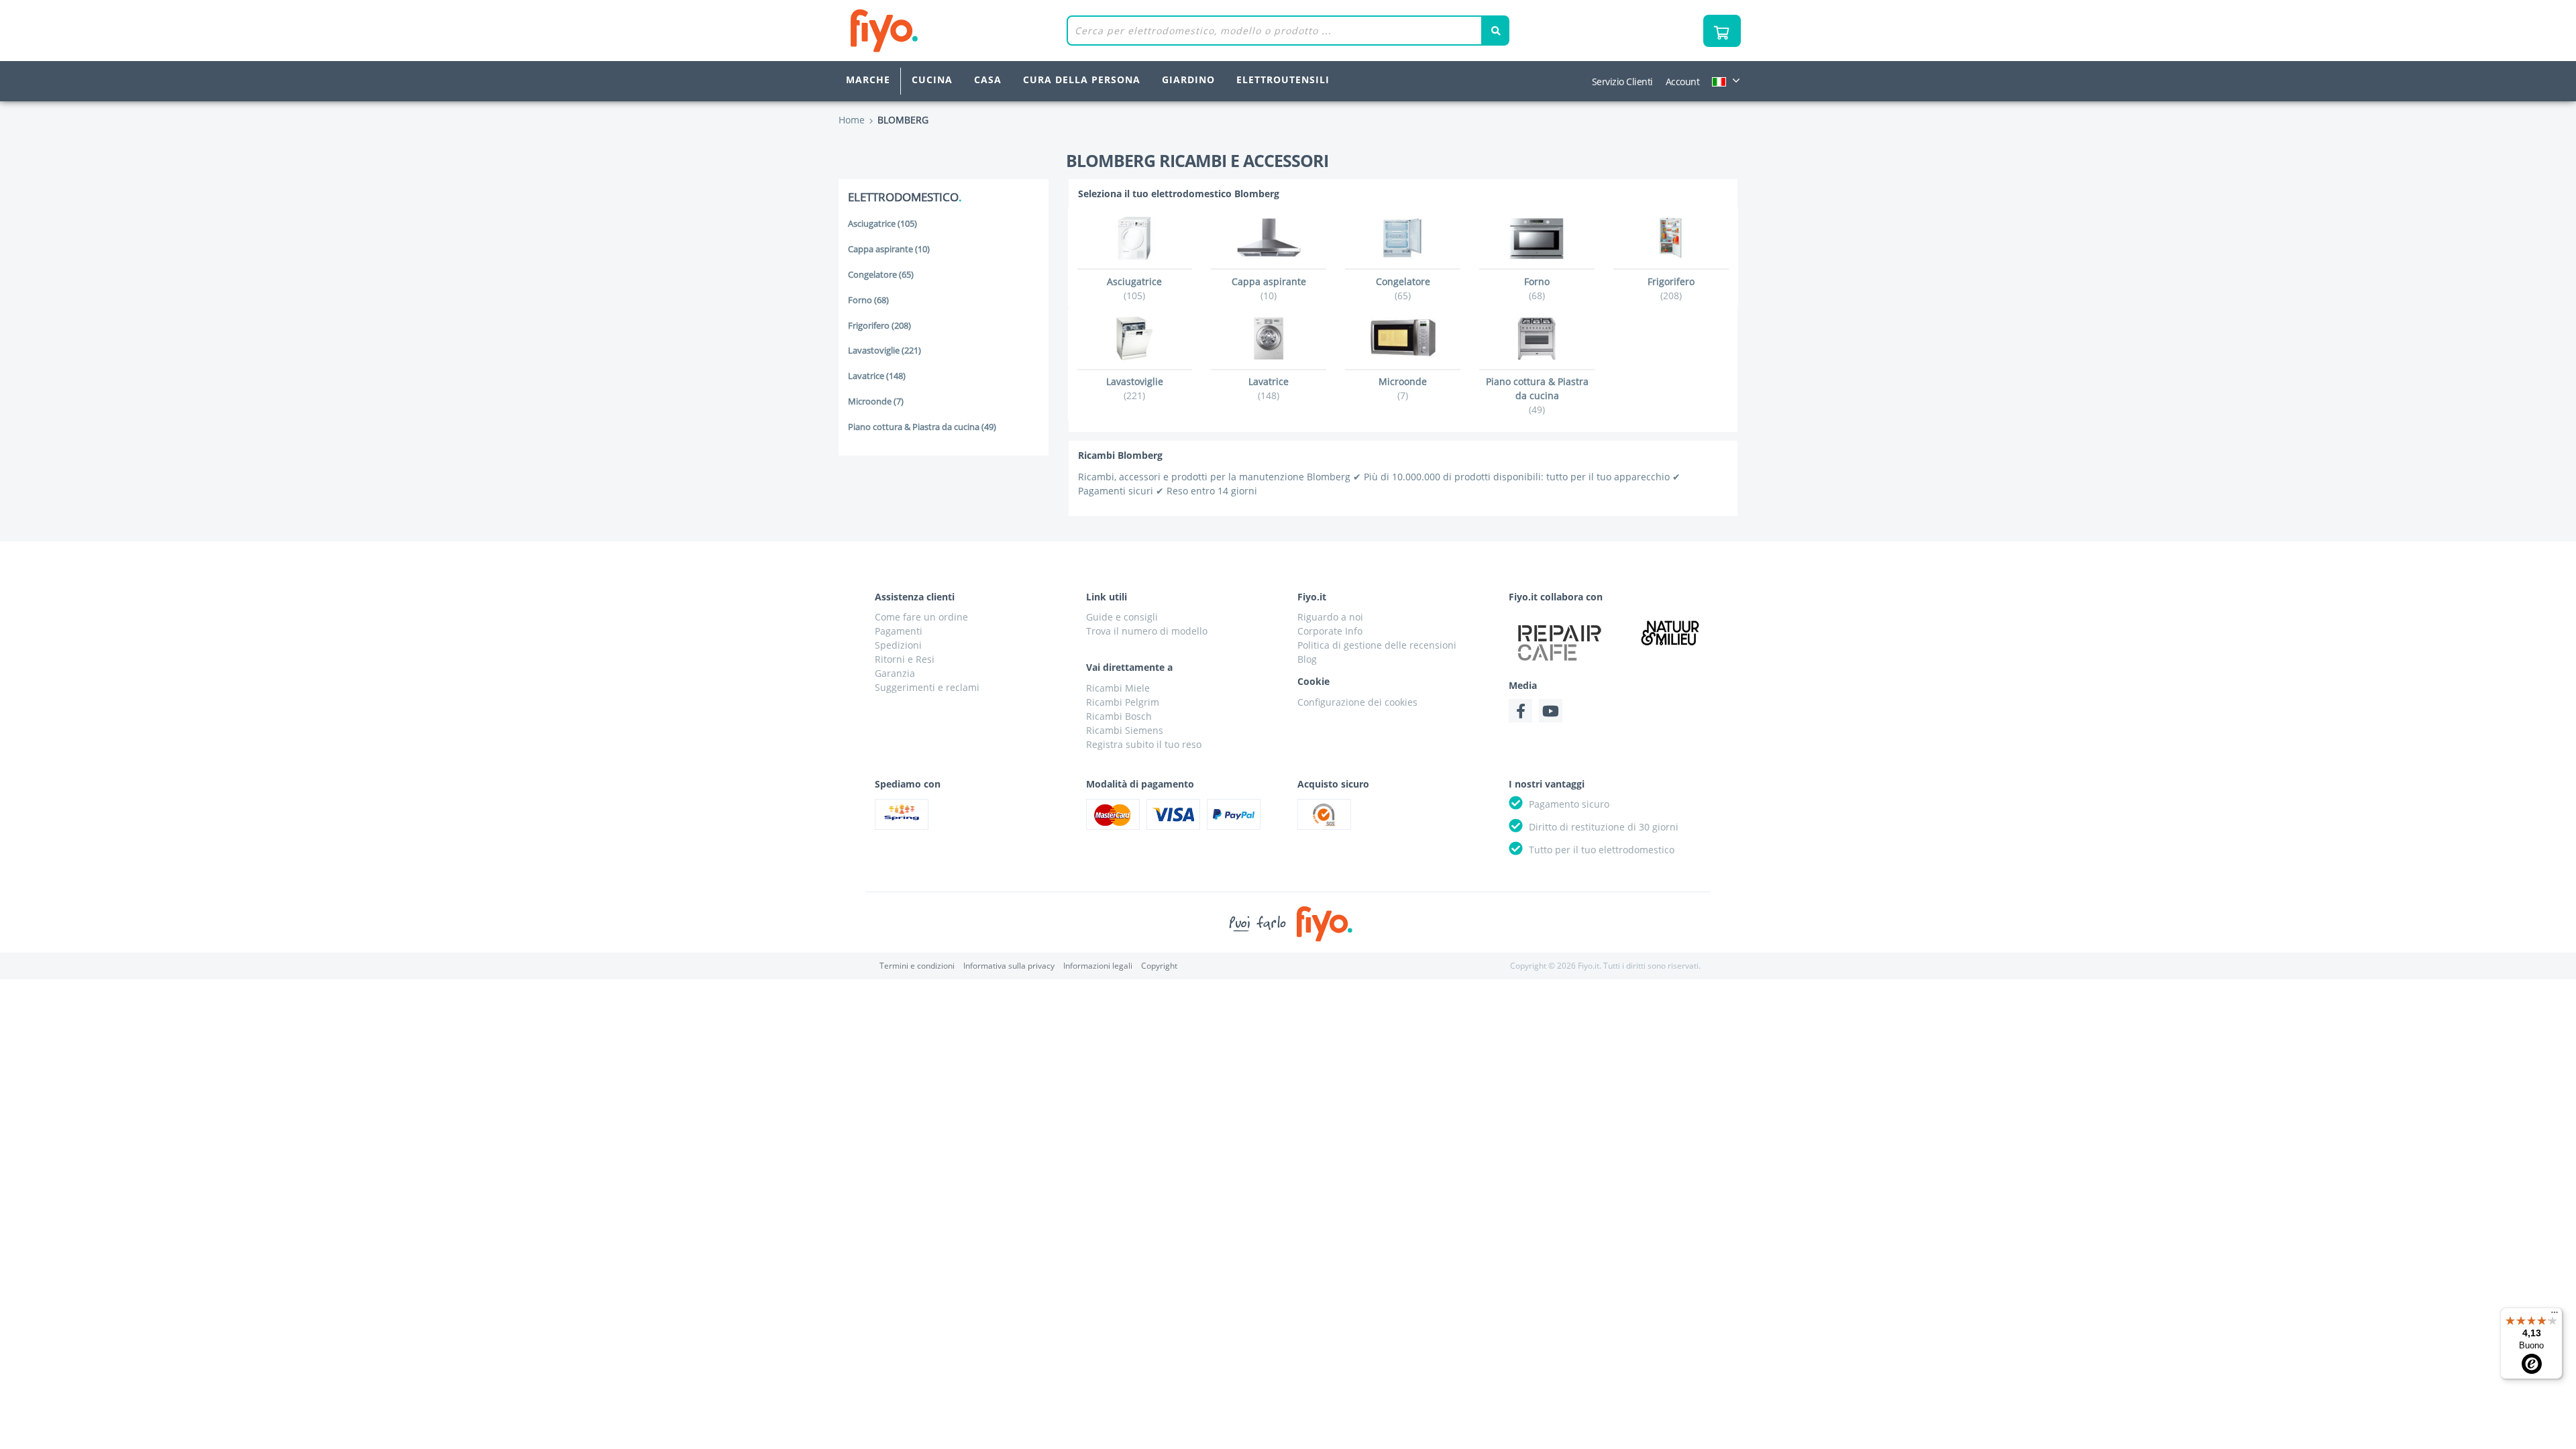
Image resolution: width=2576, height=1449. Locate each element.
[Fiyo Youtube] (1551, 711)
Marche (868, 79)
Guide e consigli (1122, 617)
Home (852, 120)
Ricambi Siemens (1125, 730)
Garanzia (895, 673)
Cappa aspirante (889, 249)
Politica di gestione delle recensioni (1377, 645)
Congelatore (881, 275)
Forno (868, 300)
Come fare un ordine (921, 617)
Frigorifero (879, 326)
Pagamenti (899, 631)
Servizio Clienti (1622, 82)
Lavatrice (877, 376)
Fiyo (940, 31)
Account (1683, 82)
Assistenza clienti (915, 597)
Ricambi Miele (1118, 688)
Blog (1307, 659)
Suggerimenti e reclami (927, 687)
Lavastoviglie (884, 351)
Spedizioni (898, 645)
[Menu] (2555, 1316)
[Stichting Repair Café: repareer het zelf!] (1560, 643)
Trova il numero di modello (1147, 631)
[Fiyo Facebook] (1520, 711)
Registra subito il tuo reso (1144, 744)
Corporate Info (1330, 631)
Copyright (1159, 966)
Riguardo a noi (1330, 617)
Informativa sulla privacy (1009, 966)
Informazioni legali (1098, 966)
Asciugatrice (882, 224)
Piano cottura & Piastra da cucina (922, 427)
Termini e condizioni (917, 966)
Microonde (876, 401)
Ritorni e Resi (905, 659)
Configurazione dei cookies (1357, 702)
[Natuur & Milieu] (1670, 632)
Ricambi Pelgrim (1123, 702)
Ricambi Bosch (1119, 716)
